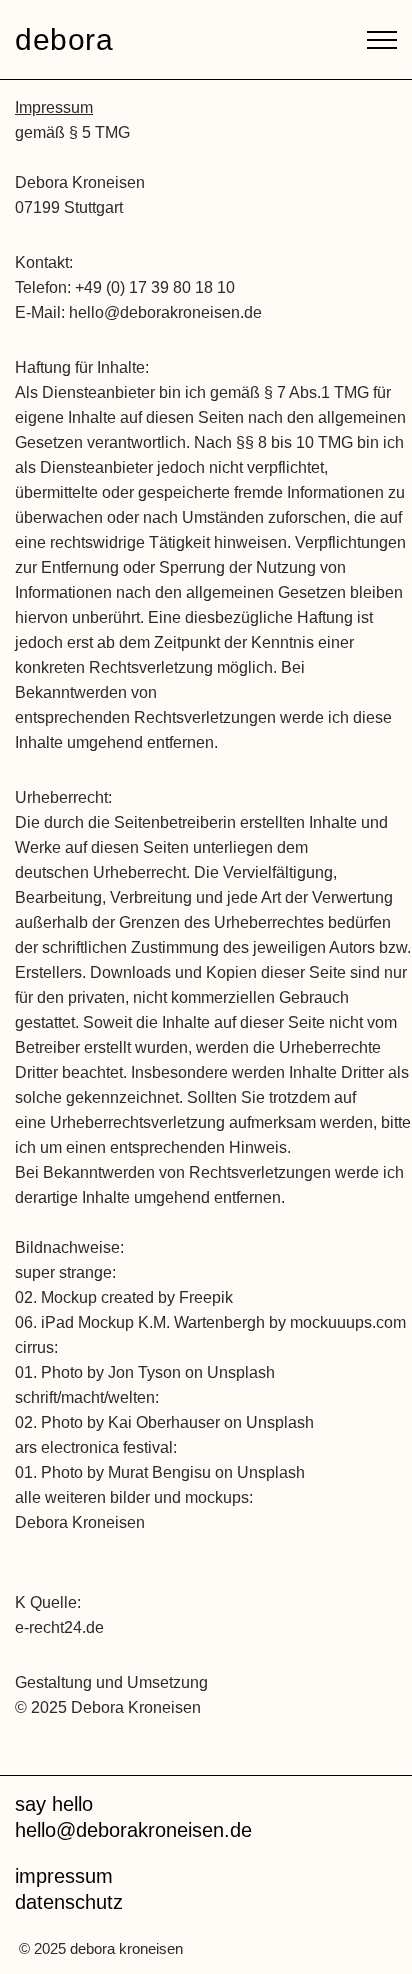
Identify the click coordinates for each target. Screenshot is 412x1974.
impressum (64, 1876)
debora (64, 40)
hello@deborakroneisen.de (133, 1830)
